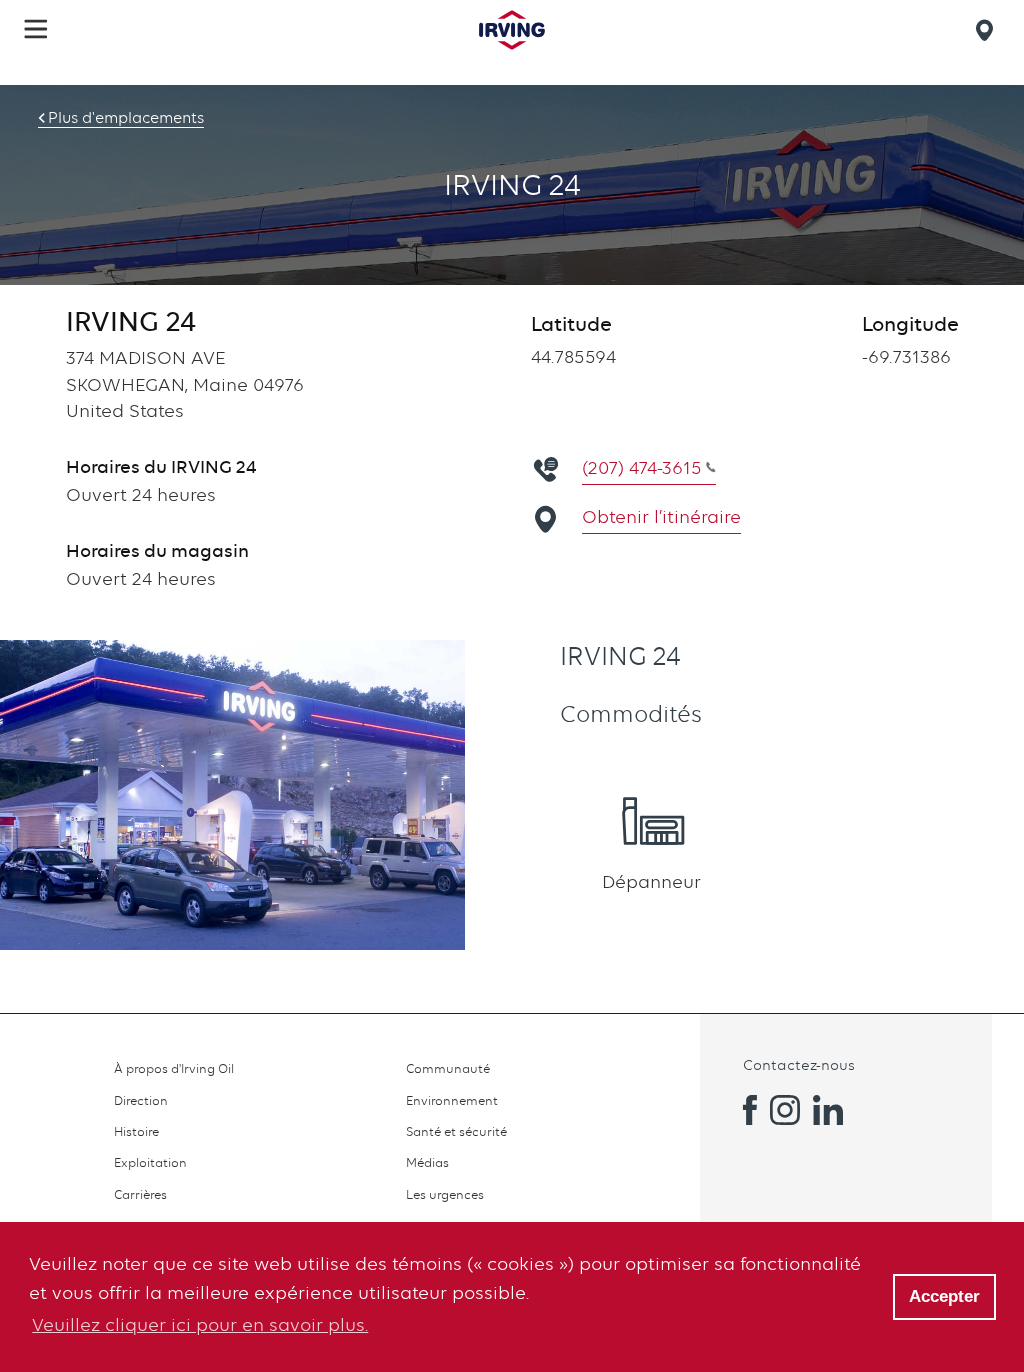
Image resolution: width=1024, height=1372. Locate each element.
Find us (988, 30)
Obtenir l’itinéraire (661, 516)
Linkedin (828, 1110)
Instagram (785, 1110)
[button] (36, 29)
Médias (427, 1162)
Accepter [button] (944, 1296)
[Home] (512, 30)
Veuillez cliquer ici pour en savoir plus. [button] (200, 1324)
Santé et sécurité (456, 1131)
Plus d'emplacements (126, 118)
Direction (141, 1100)
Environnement (452, 1100)
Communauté (448, 1068)
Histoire (136, 1131)
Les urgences (445, 1194)
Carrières (140, 1194)
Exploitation (150, 1162)
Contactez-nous (799, 1064)
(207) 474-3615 (642, 467)
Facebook (742, 1110)
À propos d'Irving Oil (174, 1068)
